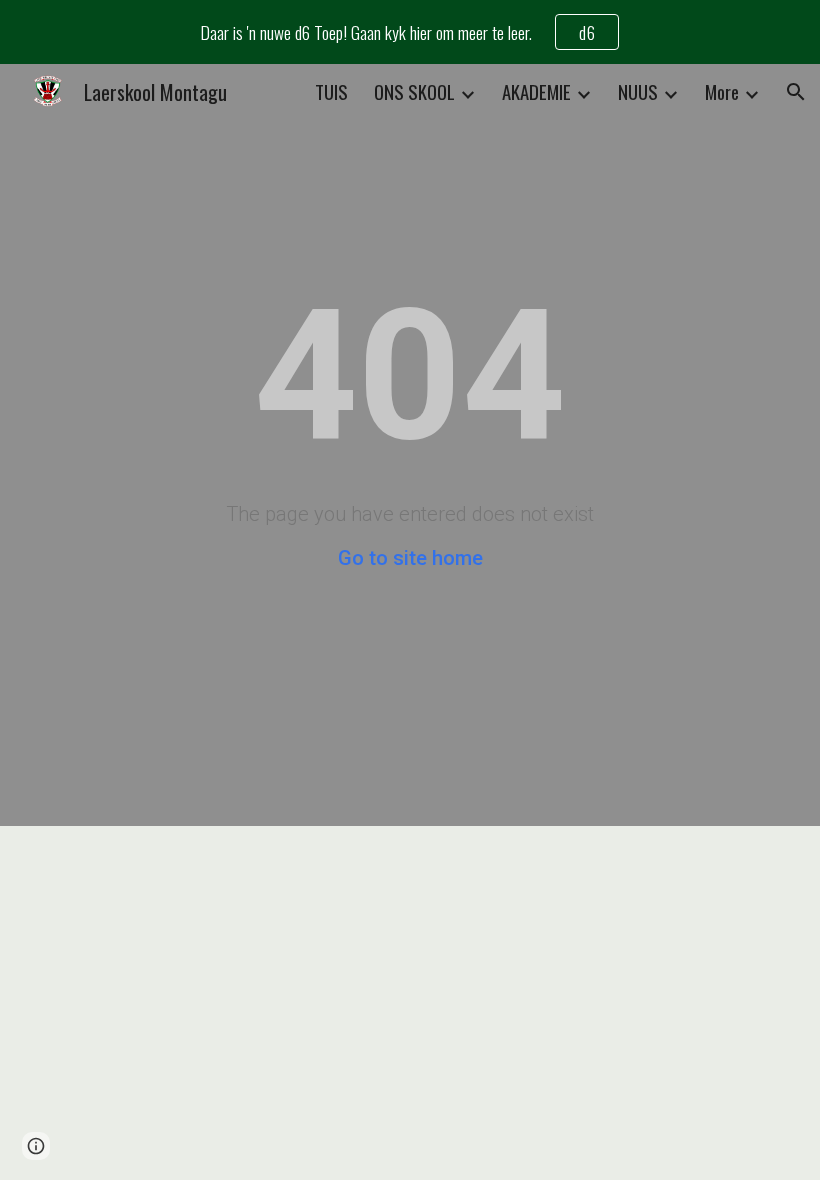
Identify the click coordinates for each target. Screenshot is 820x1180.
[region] (410, 32)
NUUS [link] (638, 91)
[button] (796, 92)
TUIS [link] (331, 91)
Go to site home (410, 558)
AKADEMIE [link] (536, 91)
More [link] (722, 91)
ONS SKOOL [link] (414, 91)
